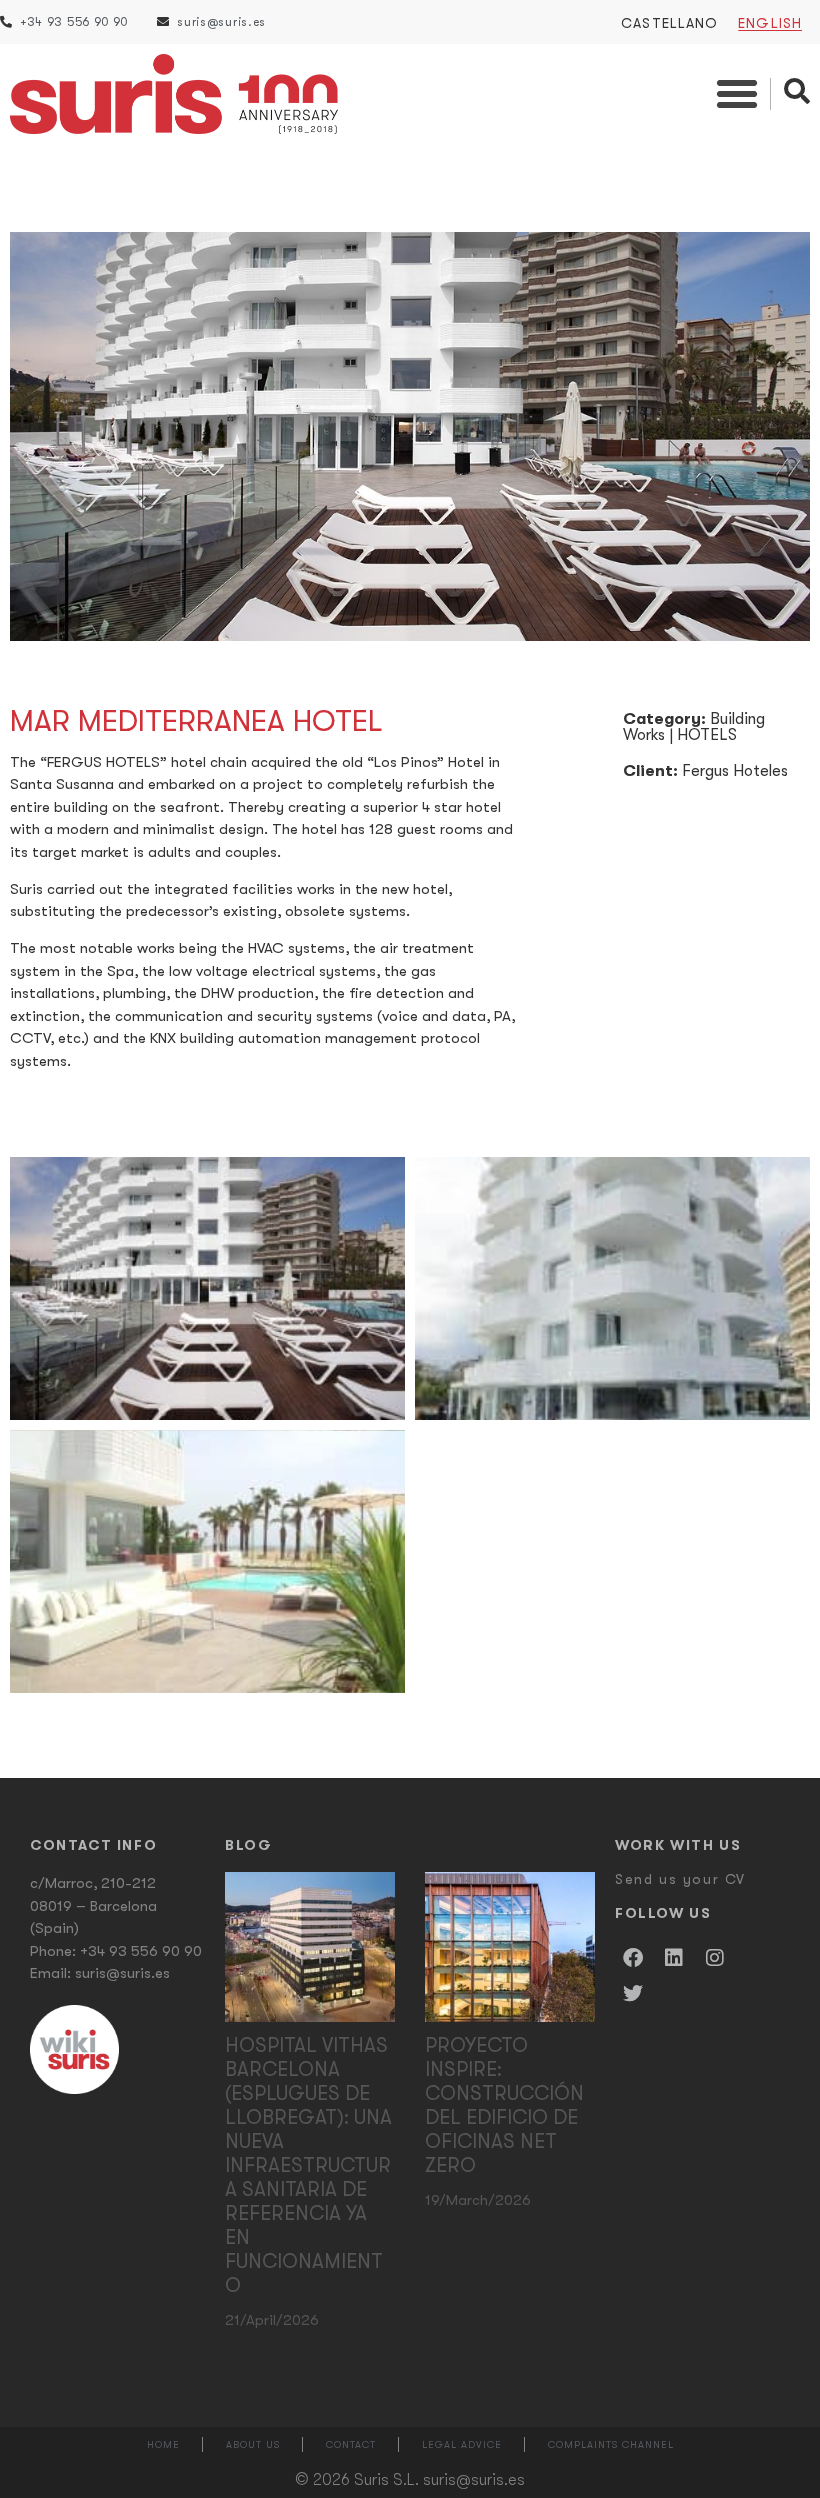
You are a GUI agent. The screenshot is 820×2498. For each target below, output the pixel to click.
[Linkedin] (674, 1958)
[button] (737, 94)
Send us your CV (680, 1879)
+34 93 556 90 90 (141, 1951)
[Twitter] (633, 1994)
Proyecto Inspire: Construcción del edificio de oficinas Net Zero (504, 2105)
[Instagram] (715, 1958)
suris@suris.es (122, 1973)
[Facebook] (633, 1958)
